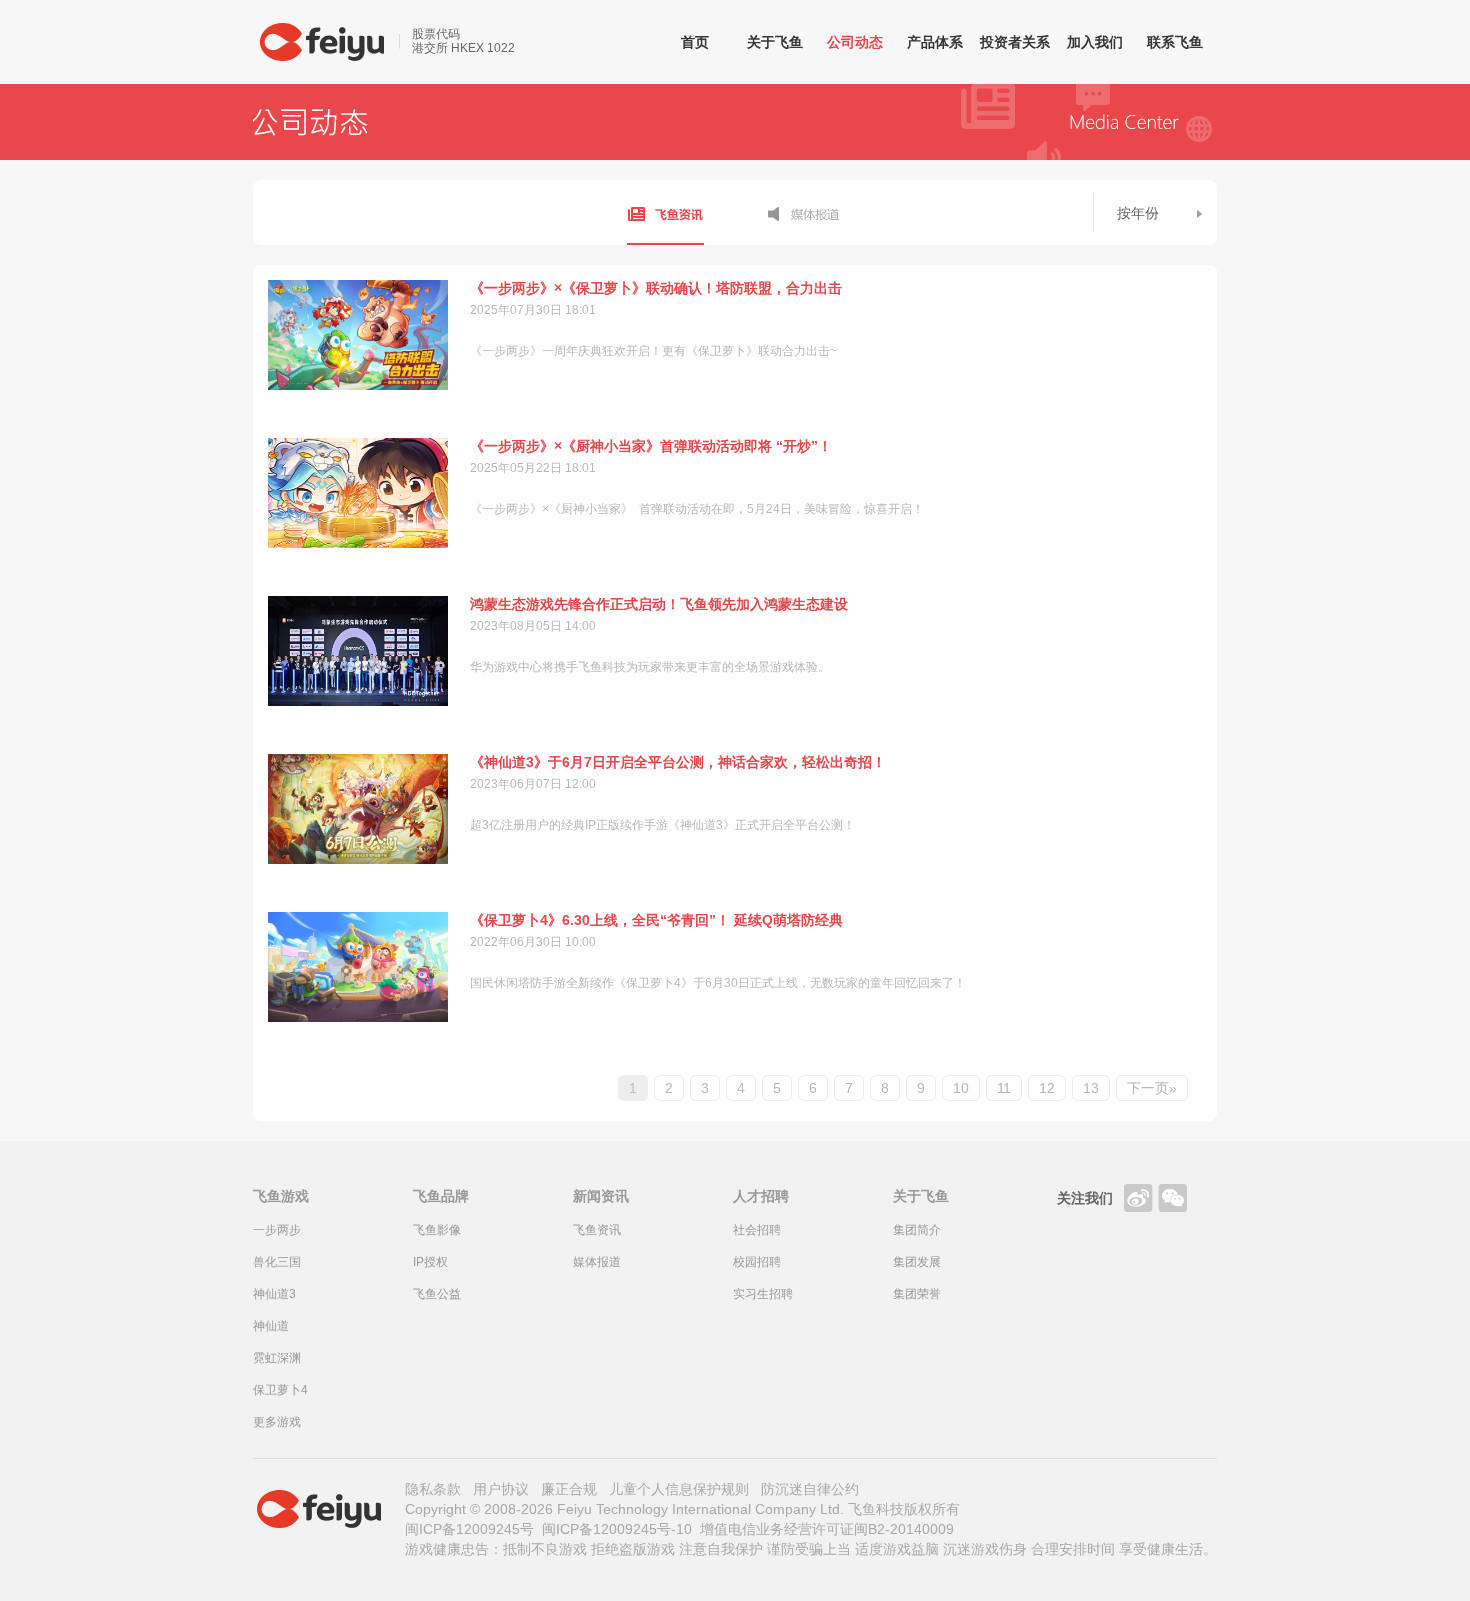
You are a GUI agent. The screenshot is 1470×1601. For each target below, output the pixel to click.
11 (1004, 1088)
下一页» (1152, 1088)
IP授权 (430, 1262)
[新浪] (1138, 1198)
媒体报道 (803, 212)
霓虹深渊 (277, 1358)
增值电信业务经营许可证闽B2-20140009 (827, 1529)
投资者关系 (1015, 42)
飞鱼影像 (437, 1230)
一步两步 (277, 1230)
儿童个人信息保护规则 (679, 1489)
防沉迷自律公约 (810, 1489)
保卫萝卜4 (280, 1390)
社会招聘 (757, 1230)
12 (1047, 1088)
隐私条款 (433, 1489)
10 (961, 1088)
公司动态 (855, 42)
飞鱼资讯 (665, 212)
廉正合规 (569, 1489)
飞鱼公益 (437, 1294)
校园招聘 (757, 1262)
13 (1091, 1088)
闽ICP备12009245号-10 (617, 1529)
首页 (695, 42)
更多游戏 (277, 1422)
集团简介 (917, 1230)
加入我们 (1095, 42)
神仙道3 (274, 1294)
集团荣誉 (917, 1294)
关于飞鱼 (775, 42)
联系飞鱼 (1175, 42)
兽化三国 (277, 1262)
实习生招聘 (763, 1294)
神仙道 (271, 1326)
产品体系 (935, 42)
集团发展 (917, 1262)
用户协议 (501, 1489)
